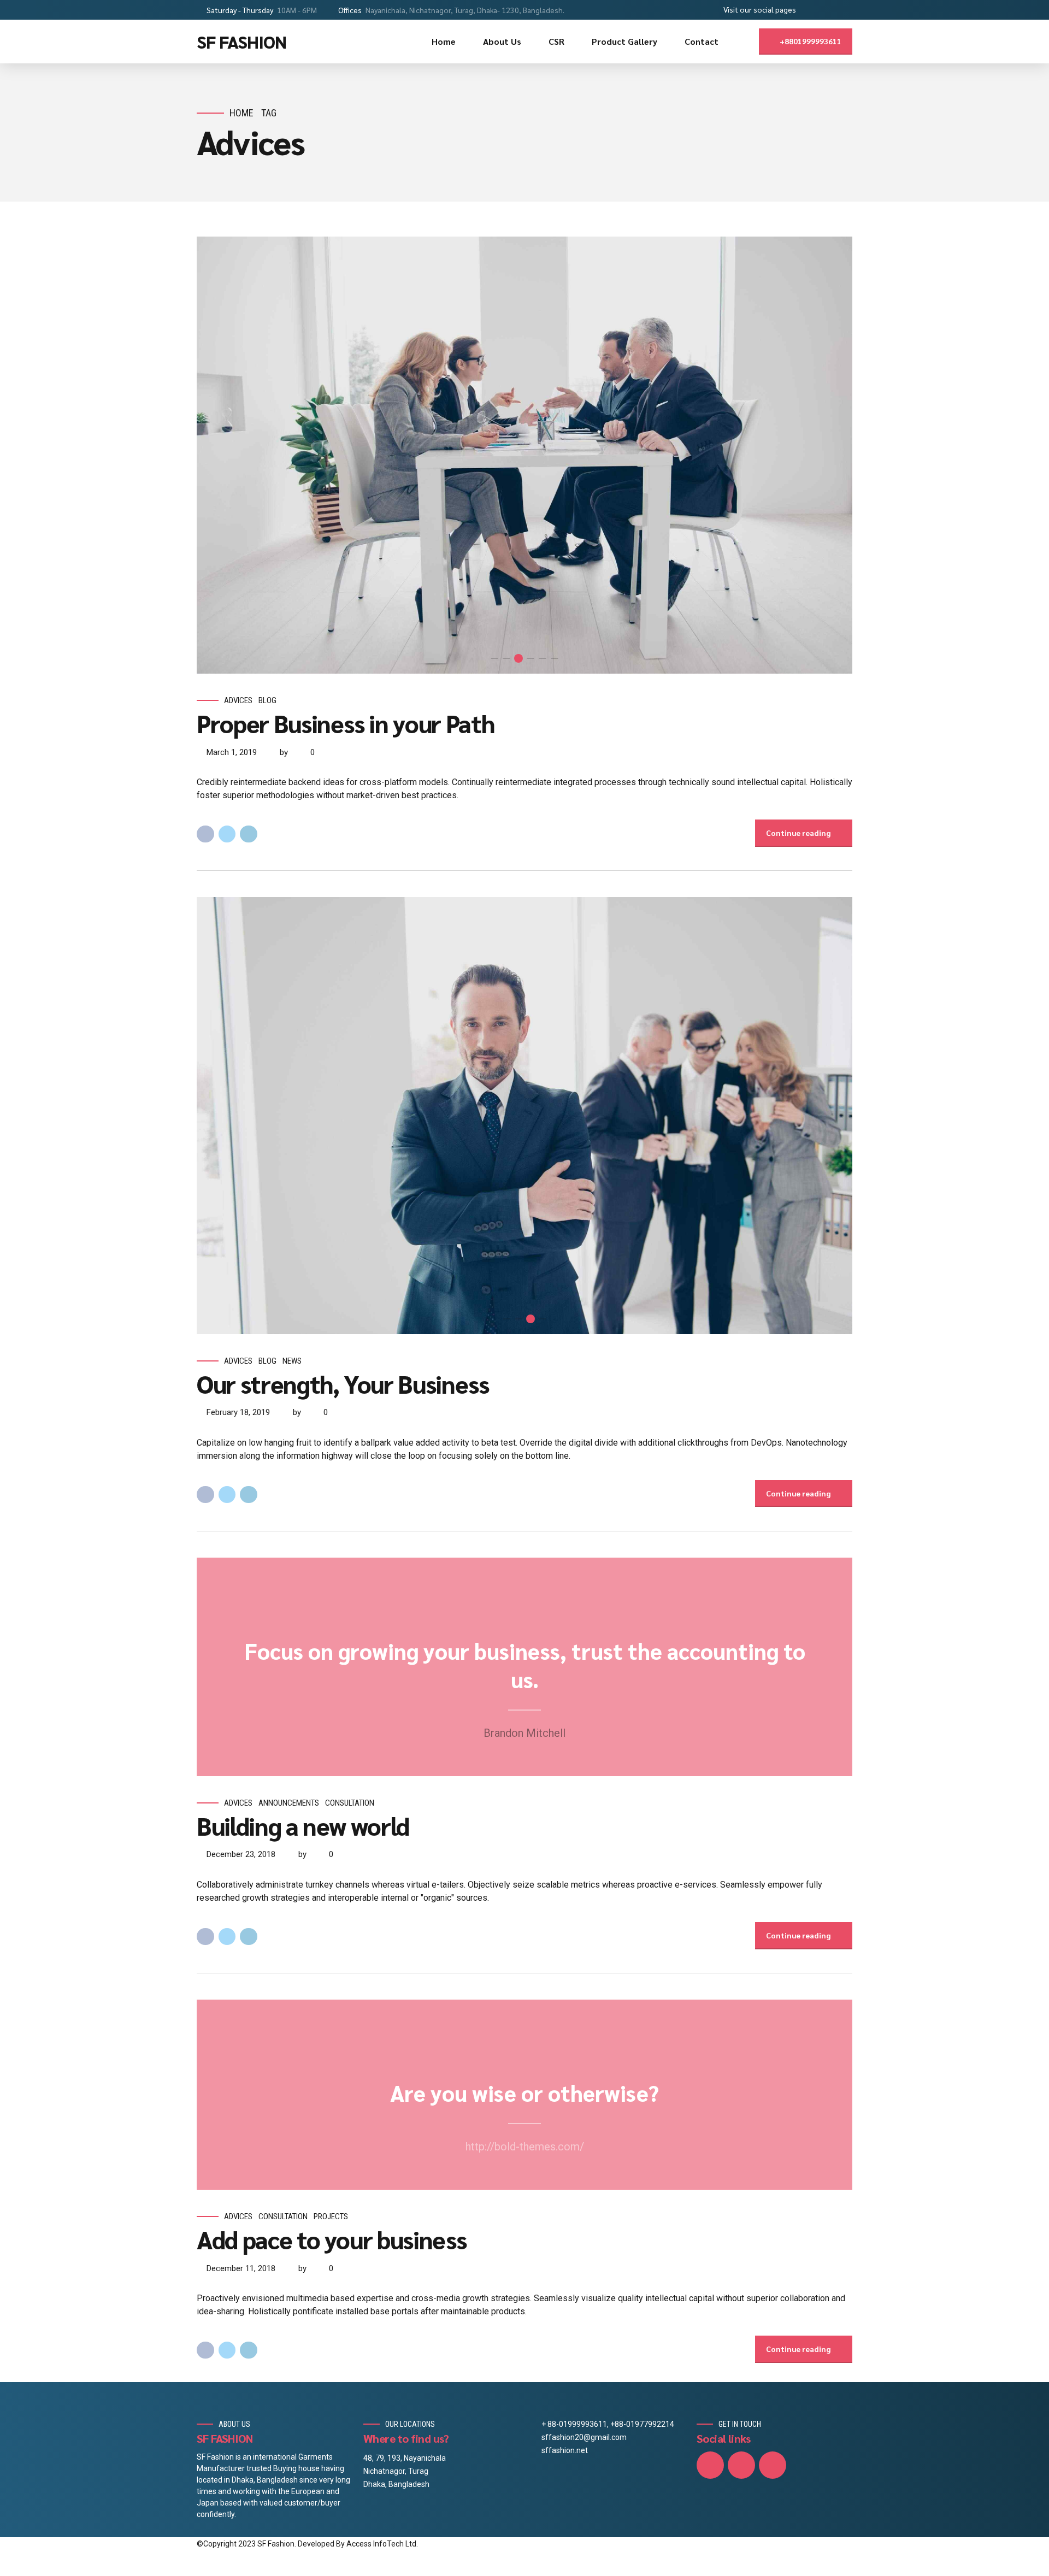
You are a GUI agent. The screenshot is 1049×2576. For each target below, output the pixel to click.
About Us (502, 41)
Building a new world (303, 1825)
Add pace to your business (331, 2239)
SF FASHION (241, 41)
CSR (556, 41)
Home (444, 41)
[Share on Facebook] (205, 834)
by (284, 752)
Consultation (350, 1803)
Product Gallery (624, 41)
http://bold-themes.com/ (525, 2147)
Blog (267, 700)
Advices (238, 700)
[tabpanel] (524, 455)
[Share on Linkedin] (249, 834)
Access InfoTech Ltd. (382, 2544)
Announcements (289, 1803)
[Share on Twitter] (227, 834)
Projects (331, 2217)
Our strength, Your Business (343, 1383)
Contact (702, 41)
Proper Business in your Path (345, 723)
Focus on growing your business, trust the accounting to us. (525, 1665)
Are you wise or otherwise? (524, 2092)
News (292, 1361)
